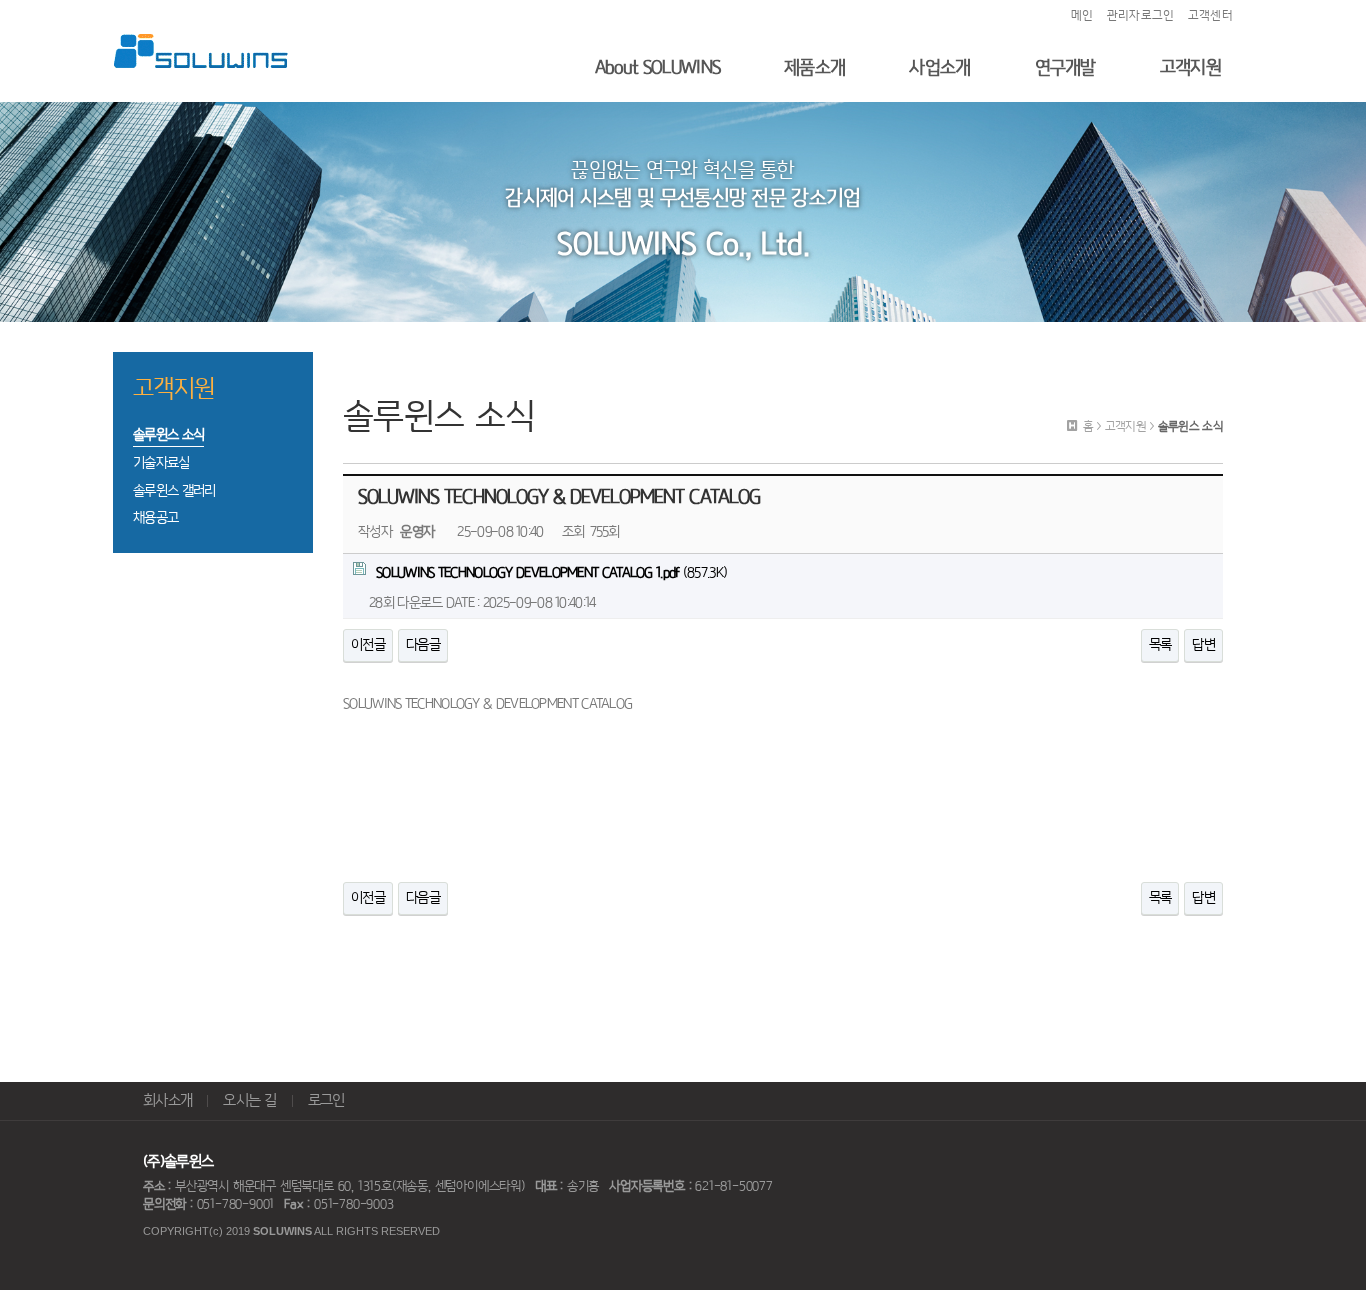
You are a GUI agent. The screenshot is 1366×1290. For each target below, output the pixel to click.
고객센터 (1210, 15)
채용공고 (155, 518)
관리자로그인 (1141, 15)
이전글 (368, 645)
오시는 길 (250, 1100)
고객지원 (1190, 67)
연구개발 (1065, 67)
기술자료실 (161, 463)
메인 (1082, 15)
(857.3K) (551, 573)
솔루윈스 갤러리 (174, 491)
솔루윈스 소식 (168, 435)
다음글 (423, 645)
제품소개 (814, 67)
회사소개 (167, 1100)
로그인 (326, 1100)
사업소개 (939, 67)
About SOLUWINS (657, 67)
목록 (1160, 645)
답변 (1203, 645)
